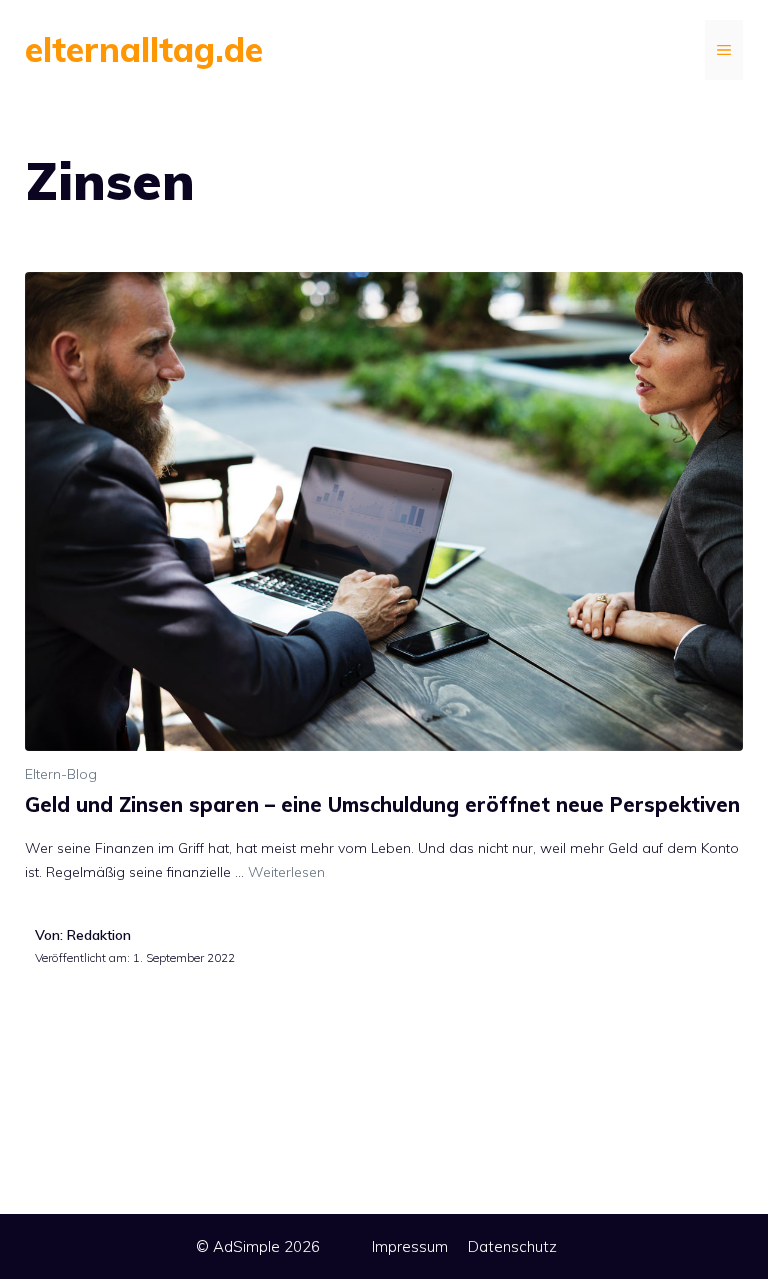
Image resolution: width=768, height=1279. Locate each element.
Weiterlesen (286, 872)
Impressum (410, 1246)
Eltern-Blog (61, 774)
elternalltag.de (144, 49)
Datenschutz (512, 1246)
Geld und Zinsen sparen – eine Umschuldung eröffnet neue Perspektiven (382, 804)
